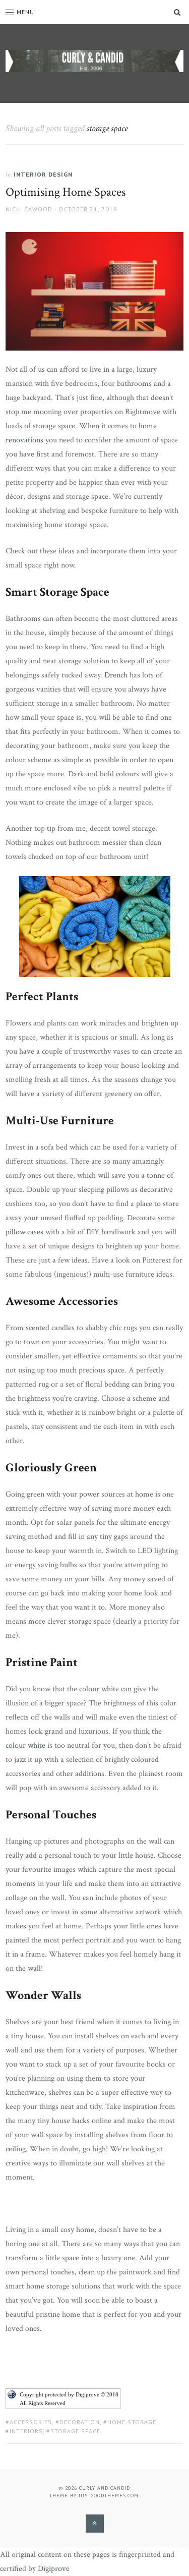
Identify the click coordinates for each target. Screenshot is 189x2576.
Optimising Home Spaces (66, 192)
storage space (75, 2431)
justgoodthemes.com (109, 2496)
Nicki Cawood (29, 209)
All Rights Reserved (43, 2403)
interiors (26, 2431)
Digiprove (54, 2569)
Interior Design (43, 174)
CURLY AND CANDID (105, 2488)
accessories (31, 2422)
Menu (25, 12)
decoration (80, 2422)
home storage (132, 2422)
